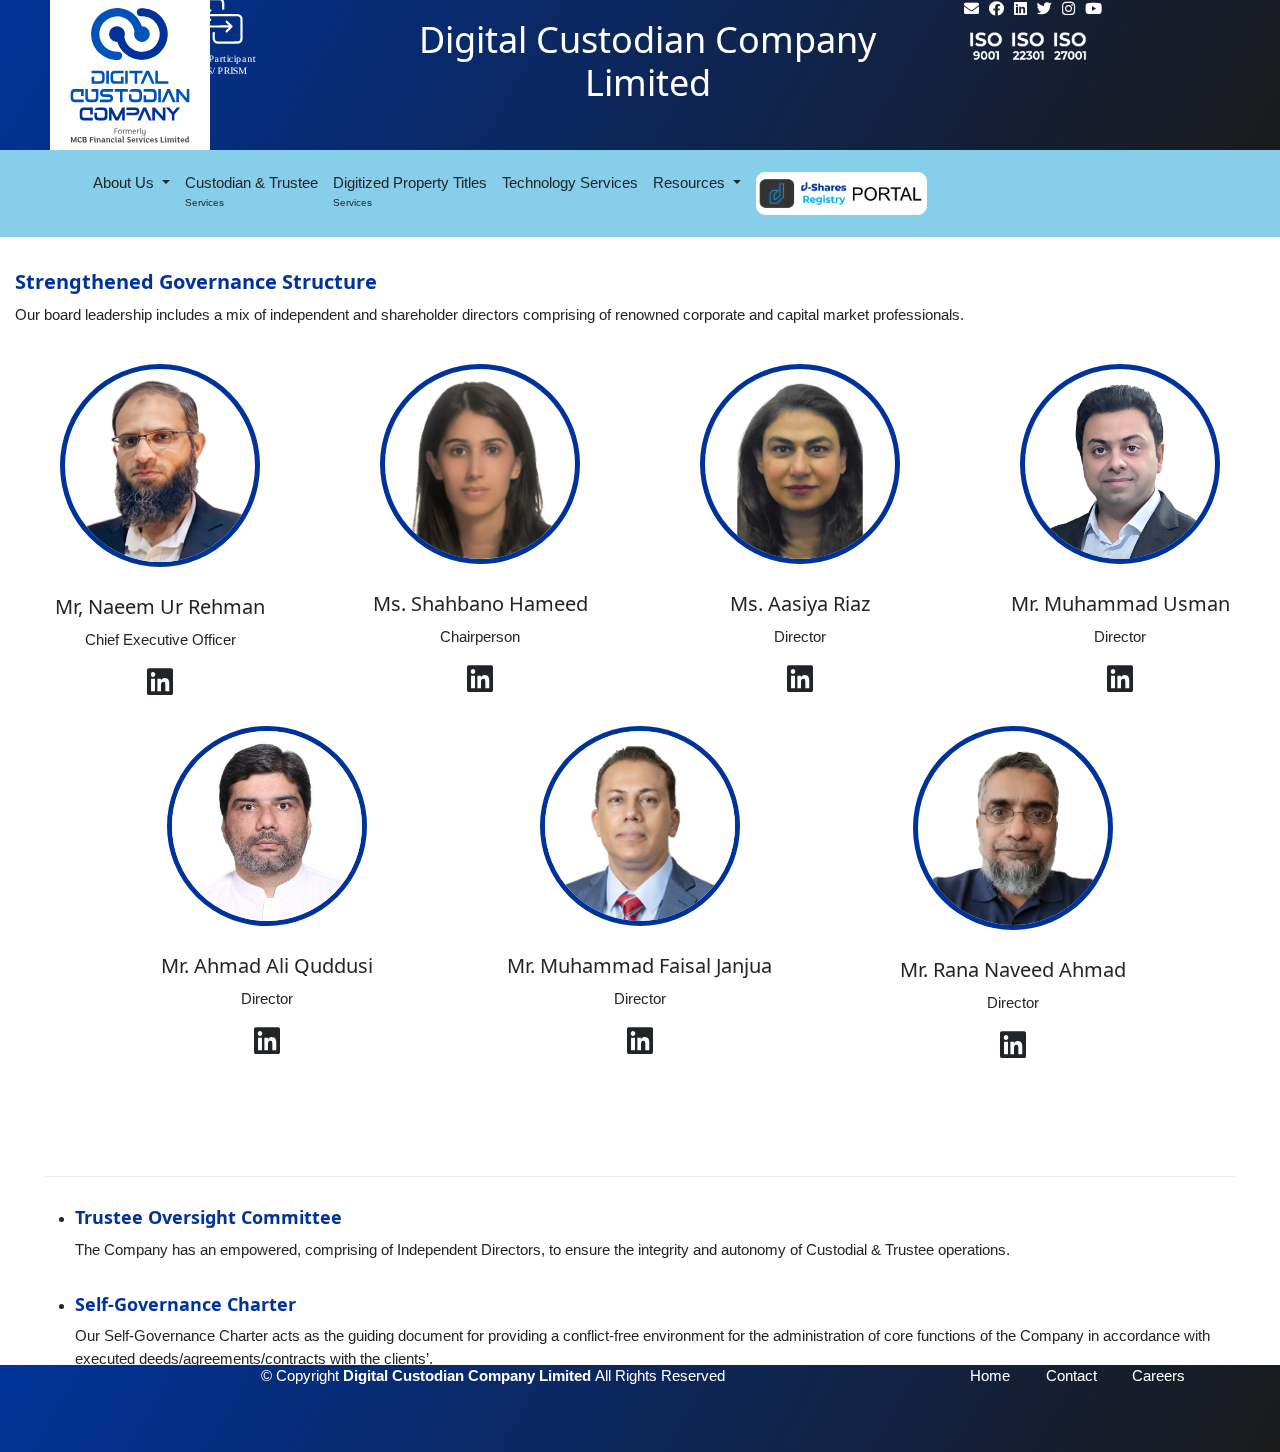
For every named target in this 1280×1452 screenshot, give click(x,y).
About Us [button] (125, 182)
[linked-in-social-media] (1020, 8)
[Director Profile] (640, 1046)
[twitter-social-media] (1044, 8)
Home (990, 1375)
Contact (1071, 1375)
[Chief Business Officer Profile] (160, 687)
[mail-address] (971, 8)
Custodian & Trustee (251, 191)
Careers (1158, 1375)
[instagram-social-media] (1068, 8)
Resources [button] (691, 182)
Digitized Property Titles (410, 193)
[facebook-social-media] (996, 8)
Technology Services (574, 182)
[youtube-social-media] (1093, 8)
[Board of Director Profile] (480, 684)
